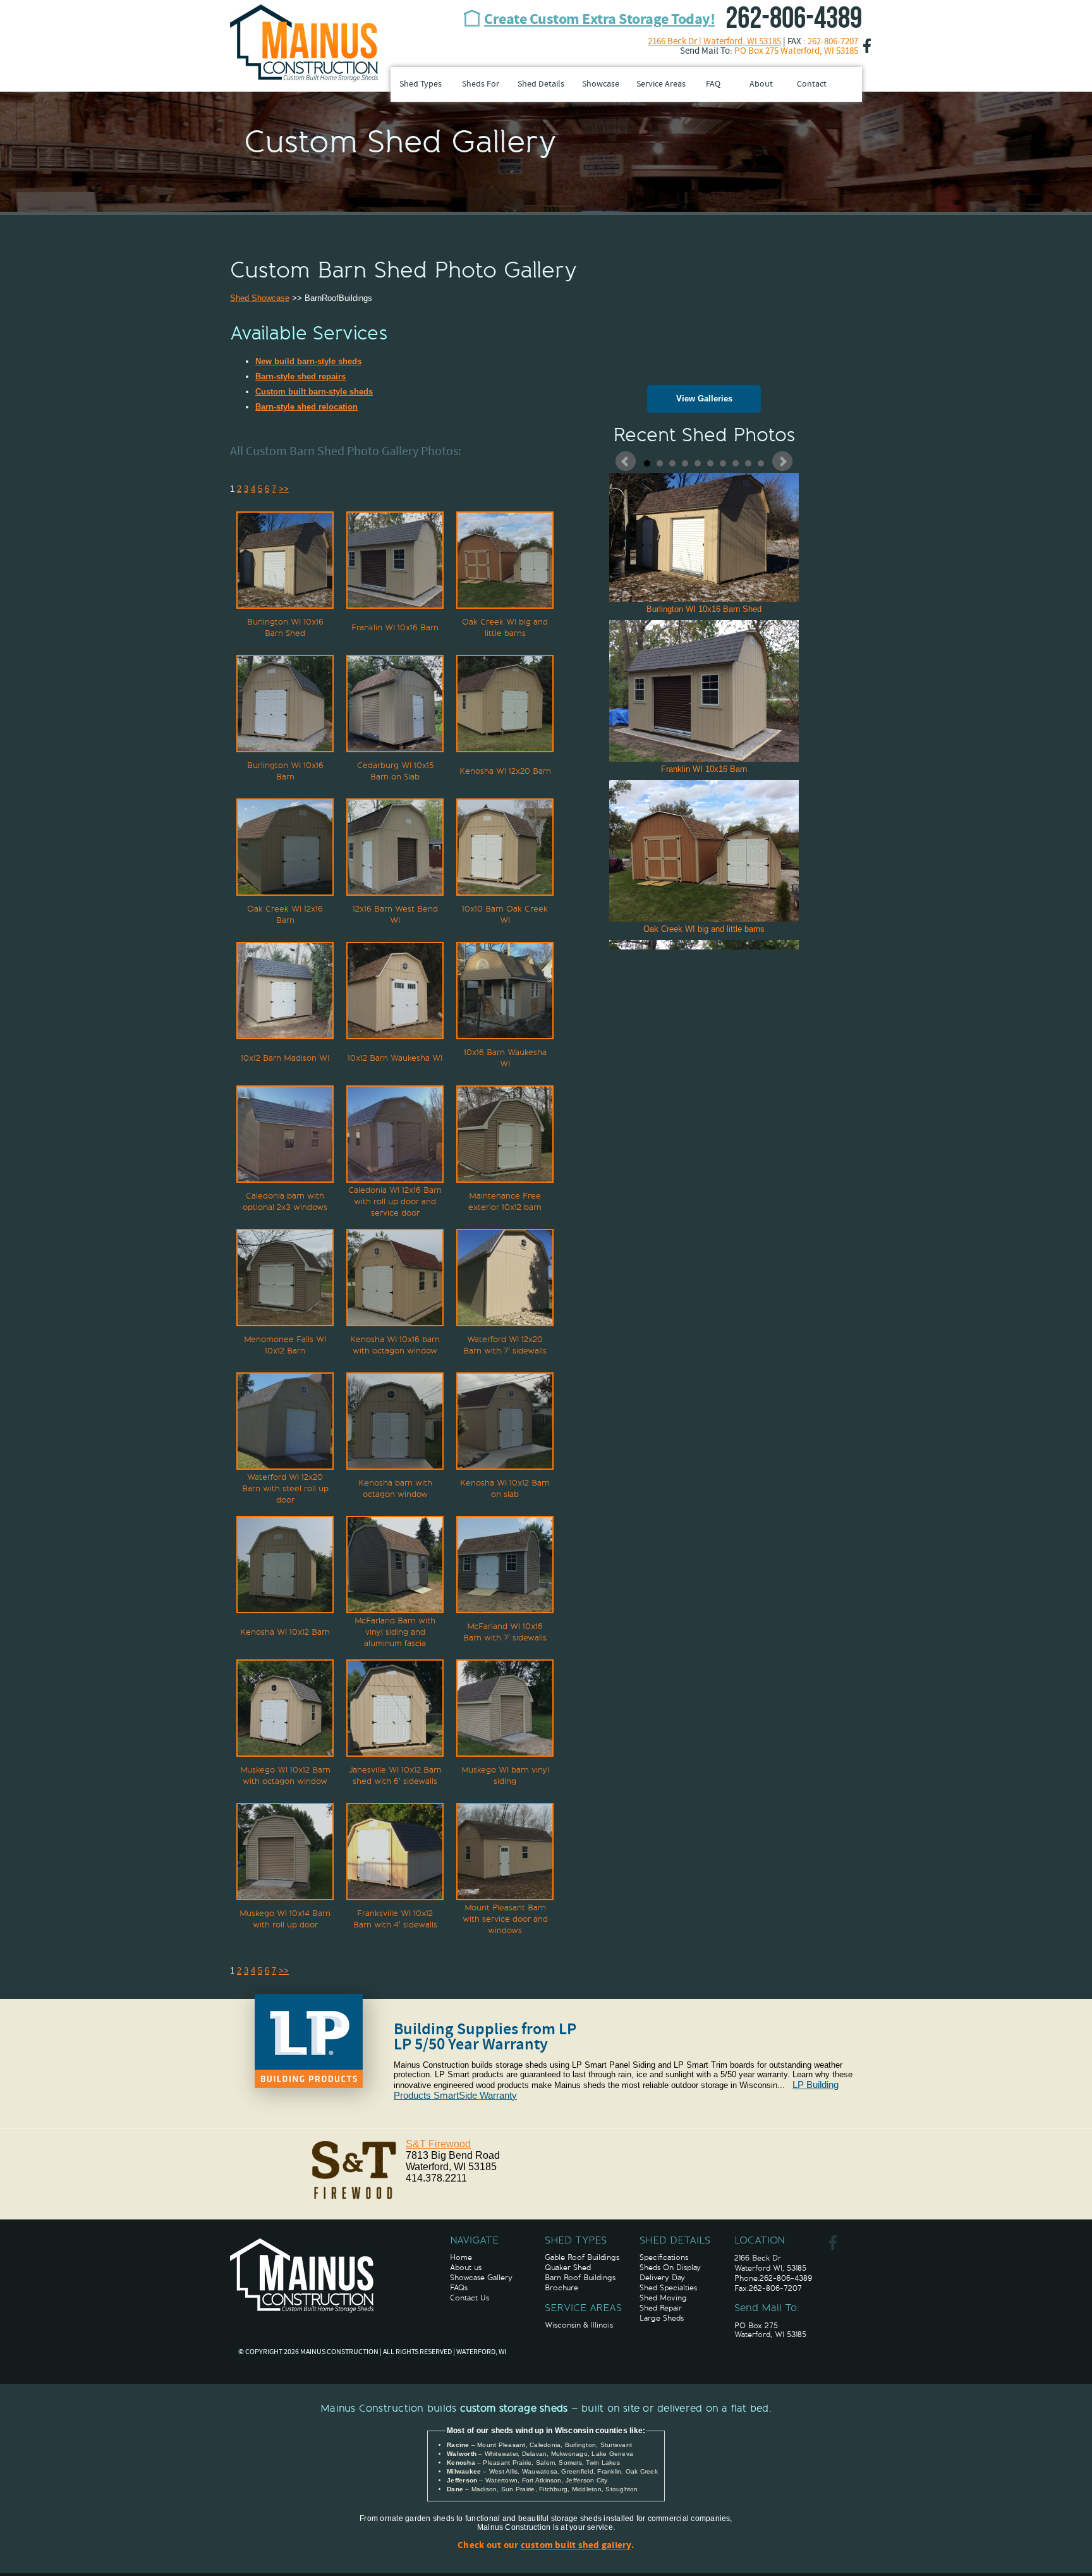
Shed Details (541, 84)
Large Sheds (662, 2318)
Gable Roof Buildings (582, 2257)
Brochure (561, 2288)
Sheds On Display (670, 2268)
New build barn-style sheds (308, 361)
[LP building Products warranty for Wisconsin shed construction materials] (312, 2115)
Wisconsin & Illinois (579, 2325)
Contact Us (470, 2298)
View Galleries (704, 399)
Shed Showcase (260, 298)
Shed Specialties (668, 2288)
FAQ (713, 84)
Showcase (601, 84)
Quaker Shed (568, 2268)
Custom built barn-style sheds (314, 392)
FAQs (459, 2288)
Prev (626, 461)
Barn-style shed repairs (300, 376)
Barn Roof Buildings (580, 2278)
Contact (812, 84)
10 (761, 463)
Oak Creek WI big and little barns (704, 929)
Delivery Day (662, 2278)
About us (466, 2268)
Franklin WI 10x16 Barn (704, 769)
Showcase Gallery (481, 2278)
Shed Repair (661, 2308)
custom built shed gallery (576, 2546)
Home (461, 2257)
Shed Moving (663, 2298)
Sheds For (481, 84)
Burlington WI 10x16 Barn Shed (704, 609)
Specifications (664, 2257)
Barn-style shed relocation (306, 407)
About (761, 84)
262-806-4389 (794, 19)
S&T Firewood (438, 2144)
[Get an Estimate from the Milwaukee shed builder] (302, 2276)
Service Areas (661, 84)
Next (782, 461)
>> (284, 489)
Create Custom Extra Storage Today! (599, 20)
